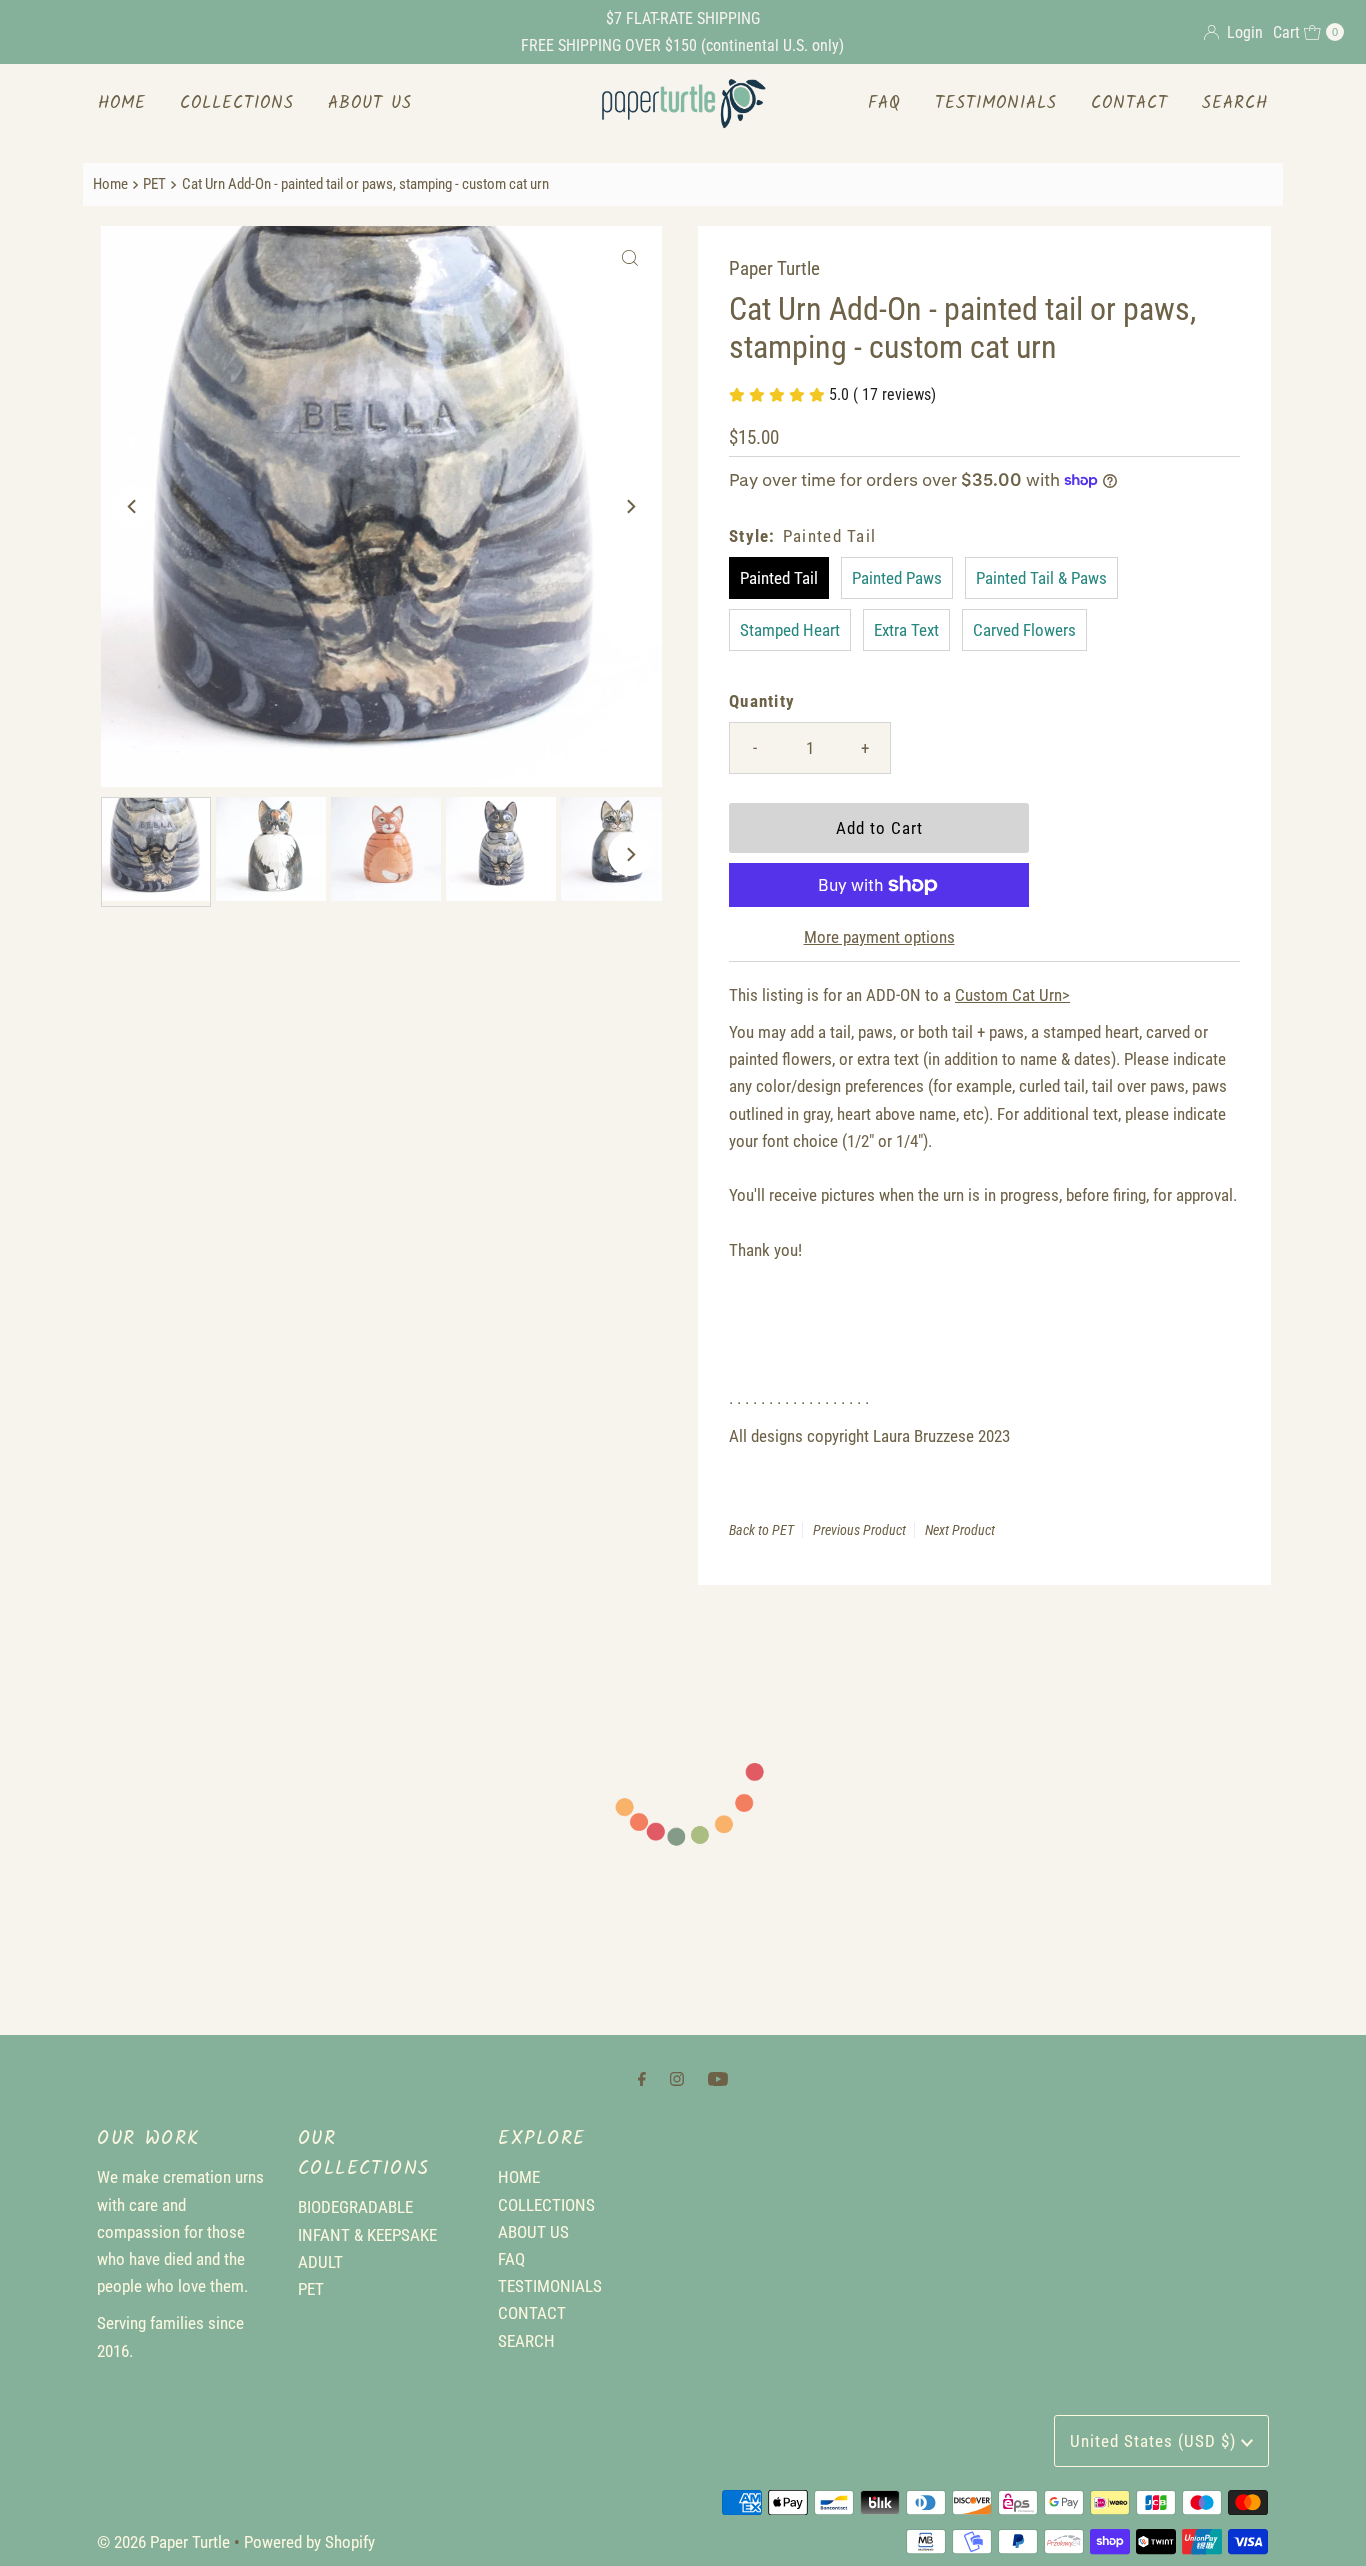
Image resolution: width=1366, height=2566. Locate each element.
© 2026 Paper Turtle (163, 2542)
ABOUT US (370, 103)
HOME (122, 103)
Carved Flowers (1024, 630)
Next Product (960, 1530)
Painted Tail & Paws (1041, 578)
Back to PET (761, 1530)
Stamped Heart (790, 630)
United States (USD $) (1155, 2441)
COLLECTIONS (237, 103)
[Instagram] (677, 2078)
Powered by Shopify (309, 2542)
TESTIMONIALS (996, 103)
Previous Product (859, 1530)
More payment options (879, 937)
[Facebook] (642, 2078)
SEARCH (1235, 103)
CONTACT (1129, 103)
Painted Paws (897, 578)
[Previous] (133, 507)
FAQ (884, 103)
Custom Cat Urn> (1012, 995)
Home (110, 184)
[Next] (630, 507)
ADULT (320, 2262)
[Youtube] (718, 2078)
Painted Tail (779, 578)
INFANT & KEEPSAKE (367, 2235)
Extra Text (906, 630)
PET (154, 184)
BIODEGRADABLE (355, 2207)
